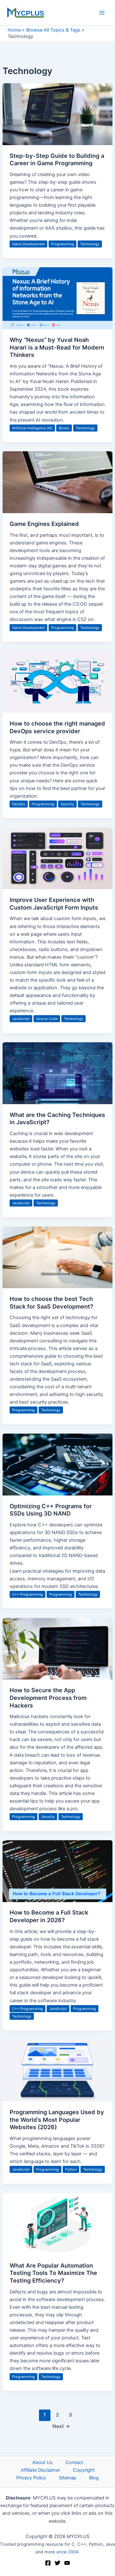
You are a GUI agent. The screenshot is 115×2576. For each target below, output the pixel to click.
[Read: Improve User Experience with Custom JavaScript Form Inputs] (57, 858)
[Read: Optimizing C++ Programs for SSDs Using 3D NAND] (57, 1464)
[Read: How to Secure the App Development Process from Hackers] (57, 1648)
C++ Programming (27, 1594)
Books (64, 428)
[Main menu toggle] (102, 13)
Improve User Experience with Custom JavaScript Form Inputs (54, 904)
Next (61, 2426)
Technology (90, 244)
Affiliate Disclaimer (40, 2470)
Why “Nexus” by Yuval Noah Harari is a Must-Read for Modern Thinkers (57, 347)
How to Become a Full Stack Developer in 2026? (49, 1916)
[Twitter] (57, 2563)
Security (67, 804)
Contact (74, 2462)
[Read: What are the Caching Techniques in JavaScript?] (57, 1073)
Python (71, 2169)
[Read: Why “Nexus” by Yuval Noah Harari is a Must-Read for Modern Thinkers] (57, 298)
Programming (62, 244)
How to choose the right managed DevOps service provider (57, 727)
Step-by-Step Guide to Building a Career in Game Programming (57, 159)
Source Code (47, 1019)
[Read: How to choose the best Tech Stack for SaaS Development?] (57, 1257)
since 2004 (67, 2552)
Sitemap (68, 2478)
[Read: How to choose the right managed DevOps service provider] (57, 682)
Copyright (84, 2470)
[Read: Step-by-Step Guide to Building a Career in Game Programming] (57, 114)
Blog (94, 2478)
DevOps (19, 804)
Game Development (28, 244)
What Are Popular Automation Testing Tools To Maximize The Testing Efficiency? (53, 2273)
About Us (42, 2462)
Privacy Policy (31, 2478)
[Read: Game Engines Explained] (57, 482)
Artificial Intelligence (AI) (32, 428)
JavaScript (21, 1019)
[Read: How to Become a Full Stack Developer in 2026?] (57, 1871)
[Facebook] (48, 2563)
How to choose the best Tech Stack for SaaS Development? (51, 1303)
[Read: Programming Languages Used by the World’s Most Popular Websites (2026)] (57, 2070)
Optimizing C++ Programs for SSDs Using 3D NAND (51, 1510)
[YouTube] (67, 2563)
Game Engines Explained (44, 524)
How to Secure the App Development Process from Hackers (48, 1698)
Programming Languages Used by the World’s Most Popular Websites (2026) (57, 2119)
